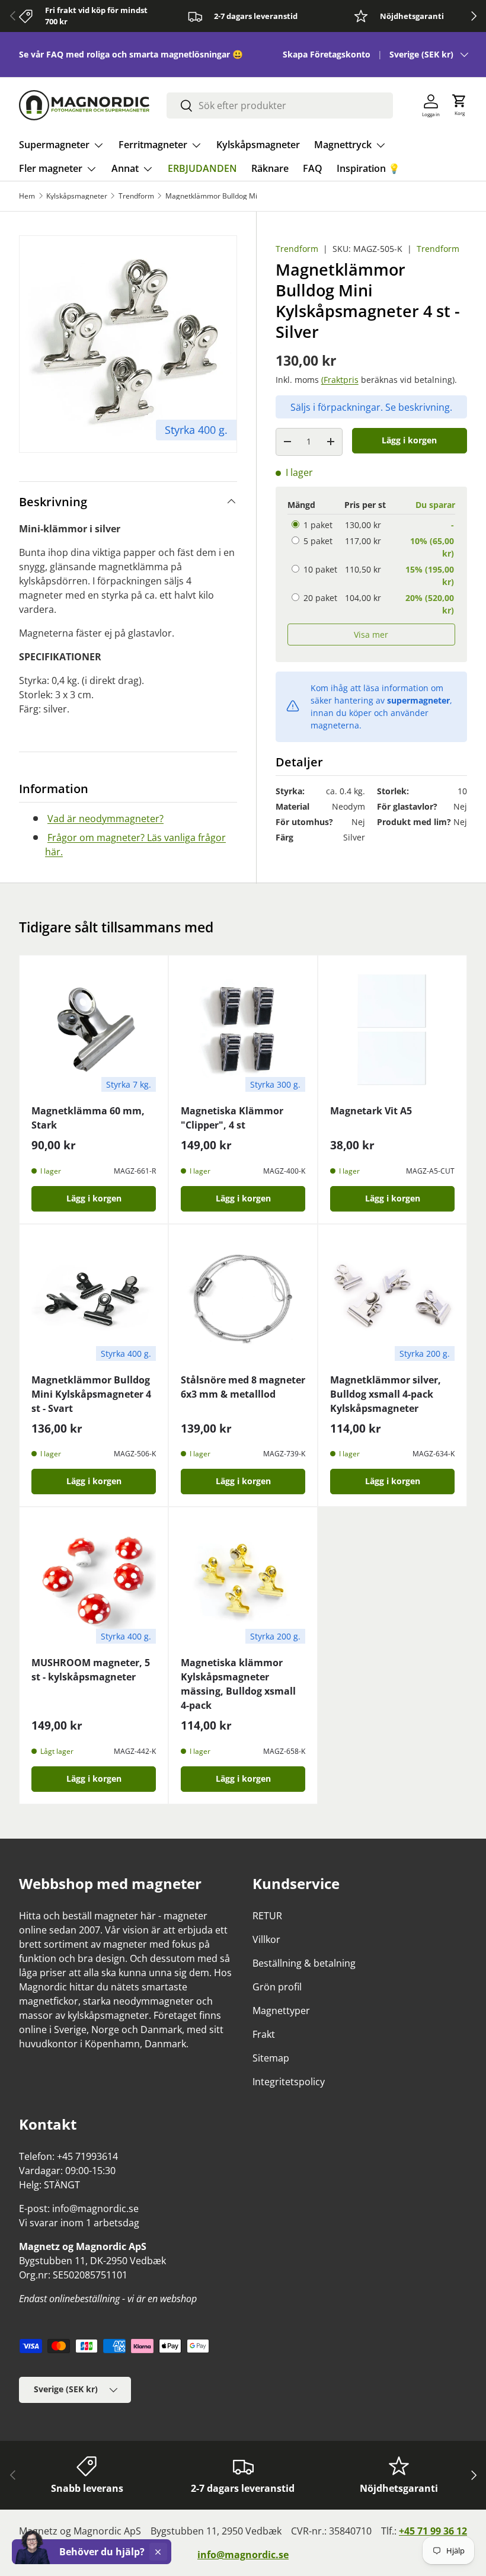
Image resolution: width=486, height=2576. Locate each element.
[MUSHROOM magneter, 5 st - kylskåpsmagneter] (94, 1581)
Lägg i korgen (409, 440)
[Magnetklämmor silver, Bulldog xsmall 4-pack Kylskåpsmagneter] (392, 1299)
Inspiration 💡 (368, 168)
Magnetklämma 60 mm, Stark (88, 1118)
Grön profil (277, 1987)
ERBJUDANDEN (202, 168)
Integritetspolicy (289, 2082)
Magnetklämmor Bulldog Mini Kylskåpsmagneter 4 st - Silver (236, 196)
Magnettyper (281, 2011)
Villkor (266, 1939)
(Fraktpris (340, 380)
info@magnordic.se (243, 2555)
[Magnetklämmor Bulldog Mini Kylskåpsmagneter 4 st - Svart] (94, 1299)
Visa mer (371, 635)
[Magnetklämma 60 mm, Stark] (94, 1030)
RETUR (267, 1916)
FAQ (313, 168)
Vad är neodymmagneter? (105, 819)
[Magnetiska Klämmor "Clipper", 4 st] (243, 1030)
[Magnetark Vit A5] (392, 1030)
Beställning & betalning (304, 1963)
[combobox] (280, 106)
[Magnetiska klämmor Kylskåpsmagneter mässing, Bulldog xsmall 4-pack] (243, 1581)
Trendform (136, 196)
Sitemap (271, 2058)
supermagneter (418, 700)
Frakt (264, 2034)
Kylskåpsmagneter (258, 145)
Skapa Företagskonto (327, 54)
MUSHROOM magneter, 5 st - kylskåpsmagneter (91, 1670)
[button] (459, 106)
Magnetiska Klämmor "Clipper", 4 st (232, 1118)
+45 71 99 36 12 (433, 2531)
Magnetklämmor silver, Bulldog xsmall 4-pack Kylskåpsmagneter (386, 1394)
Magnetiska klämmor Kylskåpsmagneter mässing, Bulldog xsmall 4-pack (238, 1684)
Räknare (270, 168)
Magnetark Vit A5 (371, 1111)
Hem (27, 196)
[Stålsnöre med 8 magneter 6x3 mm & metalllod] (243, 1299)
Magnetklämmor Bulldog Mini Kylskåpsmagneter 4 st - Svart (91, 1394)
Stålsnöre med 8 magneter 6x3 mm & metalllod (243, 1387)
